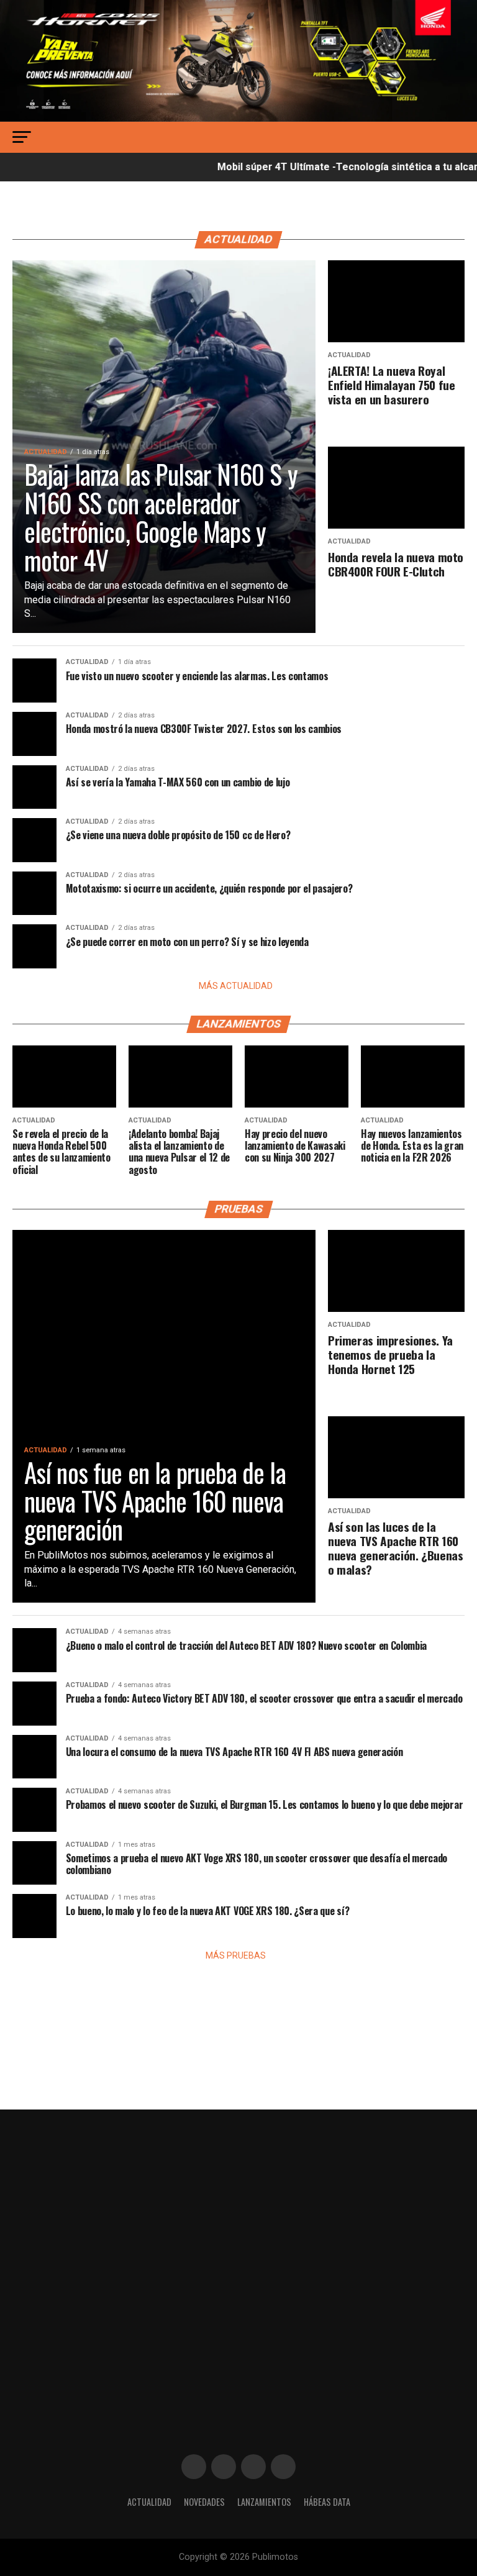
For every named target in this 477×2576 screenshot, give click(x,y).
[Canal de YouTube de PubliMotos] (283, 2467)
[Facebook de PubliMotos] (194, 2467)
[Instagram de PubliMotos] (224, 2467)
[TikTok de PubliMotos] (253, 2467)
